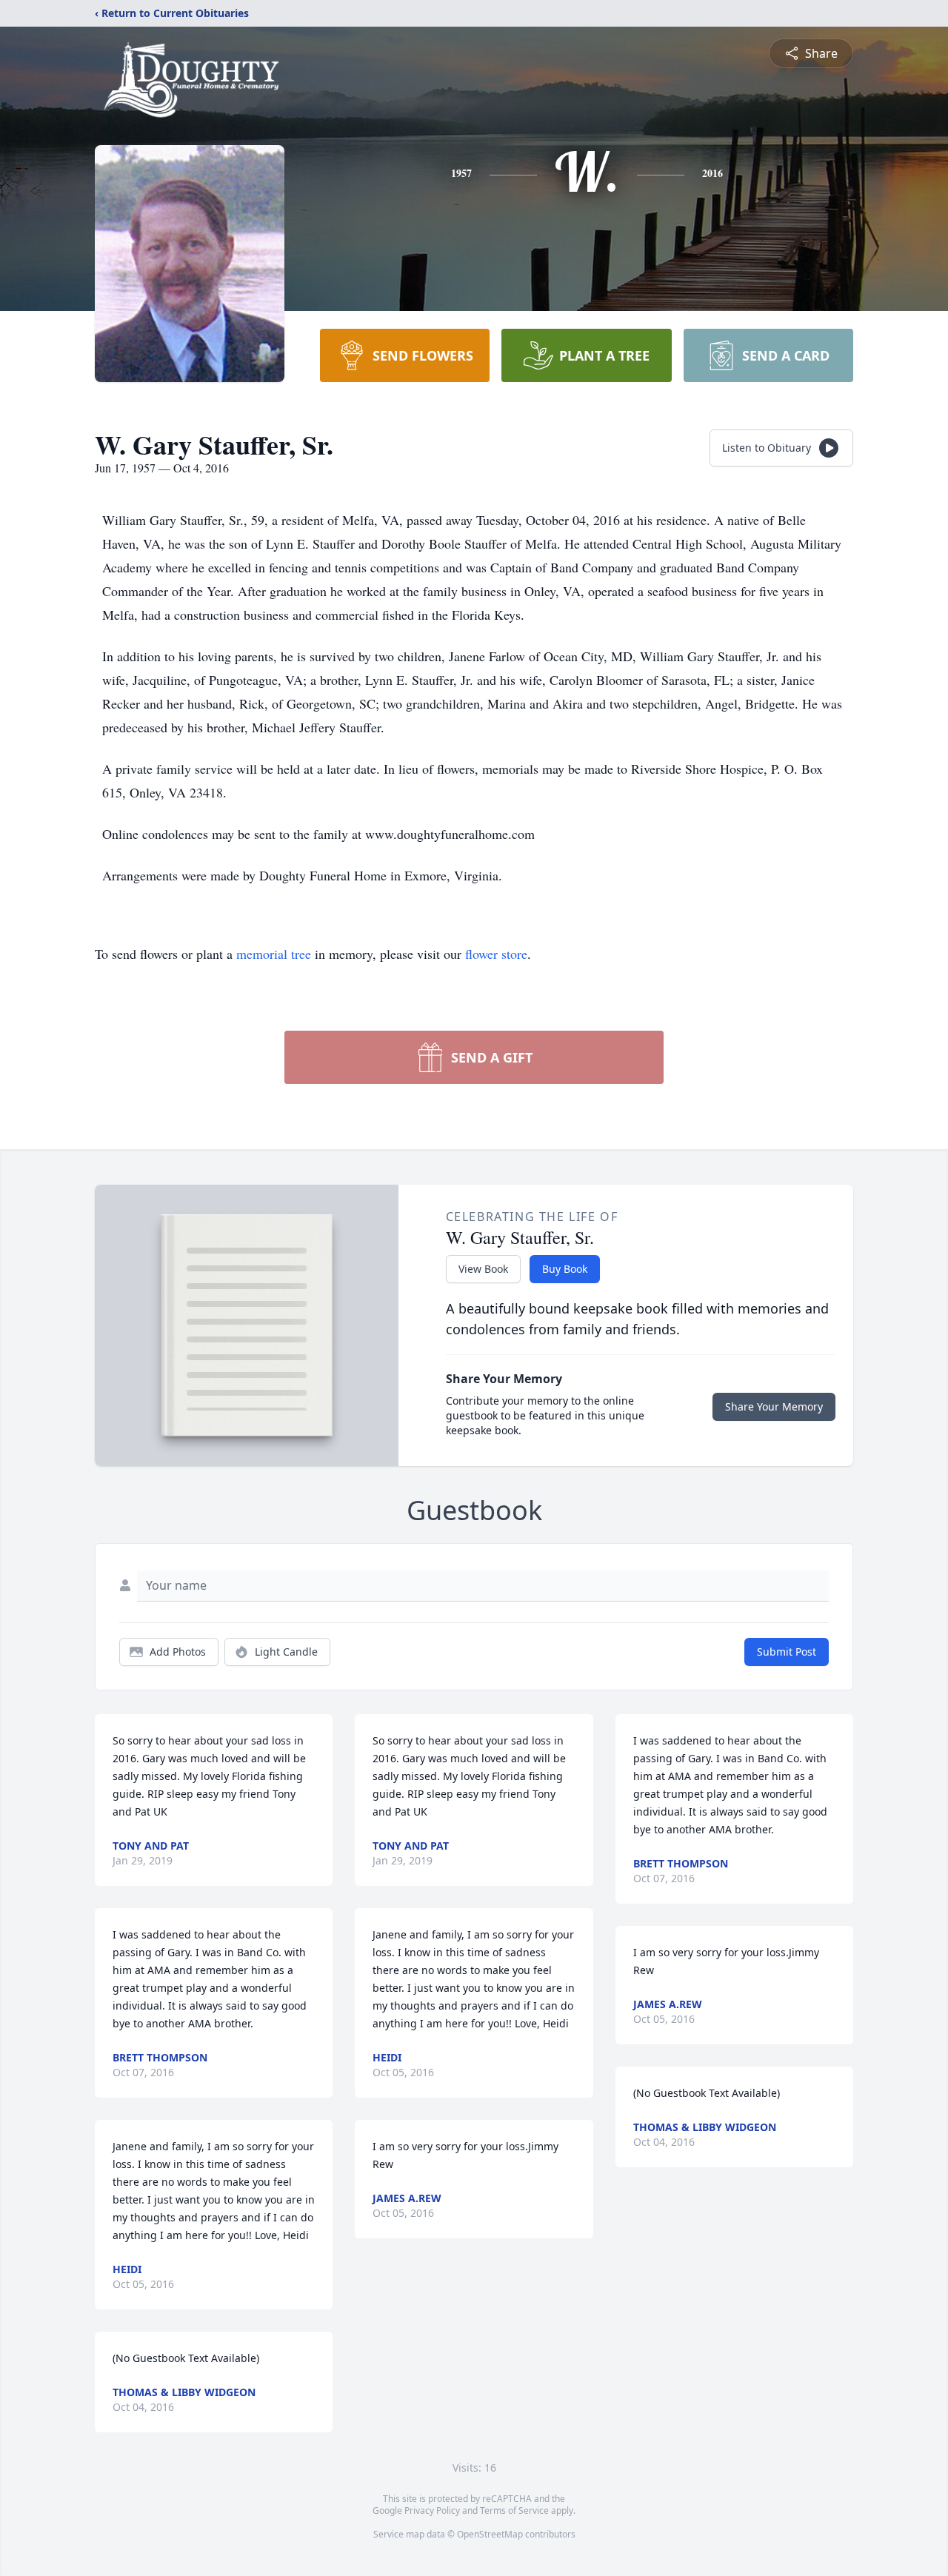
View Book (483, 1269)
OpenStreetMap (490, 2534)
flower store (496, 954)
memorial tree (274, 954)
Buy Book (565, 1269)
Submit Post (787, 1652)
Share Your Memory (774, 1406)
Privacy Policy (432, 2510)
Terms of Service (514, 2510)
